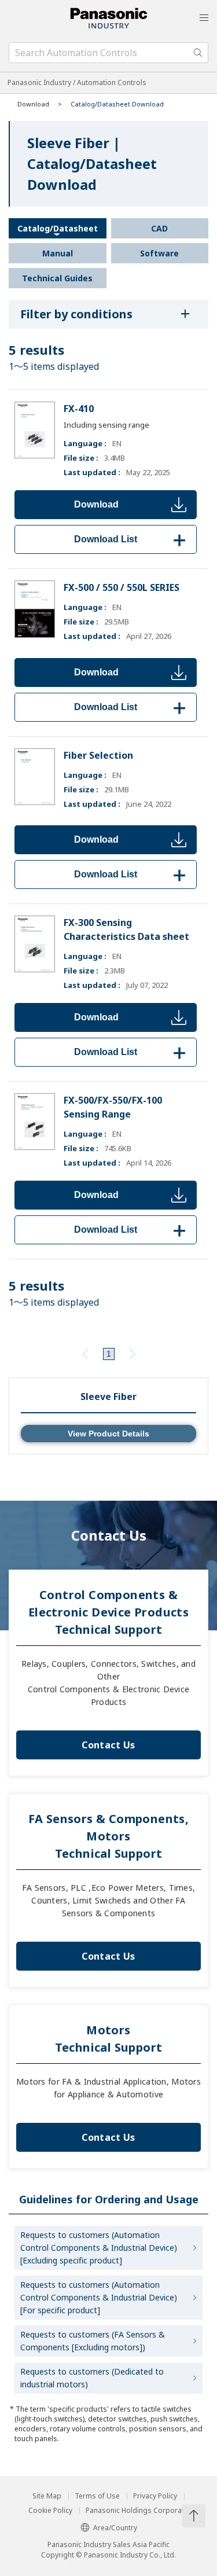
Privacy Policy (155, 2496)
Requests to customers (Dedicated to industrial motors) (92, 2378)
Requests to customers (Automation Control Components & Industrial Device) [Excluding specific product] (99, 2248)
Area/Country (115, 2528)
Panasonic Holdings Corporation (140, 2511)
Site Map (47, 2496)
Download (96, 504)
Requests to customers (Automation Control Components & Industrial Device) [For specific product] (99, 2297)
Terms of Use (97, 2496)
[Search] (198, 53)
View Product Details (108, 1434)
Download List (132, 539)
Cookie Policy (50, 2511)
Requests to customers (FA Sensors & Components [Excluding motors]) (93, 2341)
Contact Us (108, 1745)
